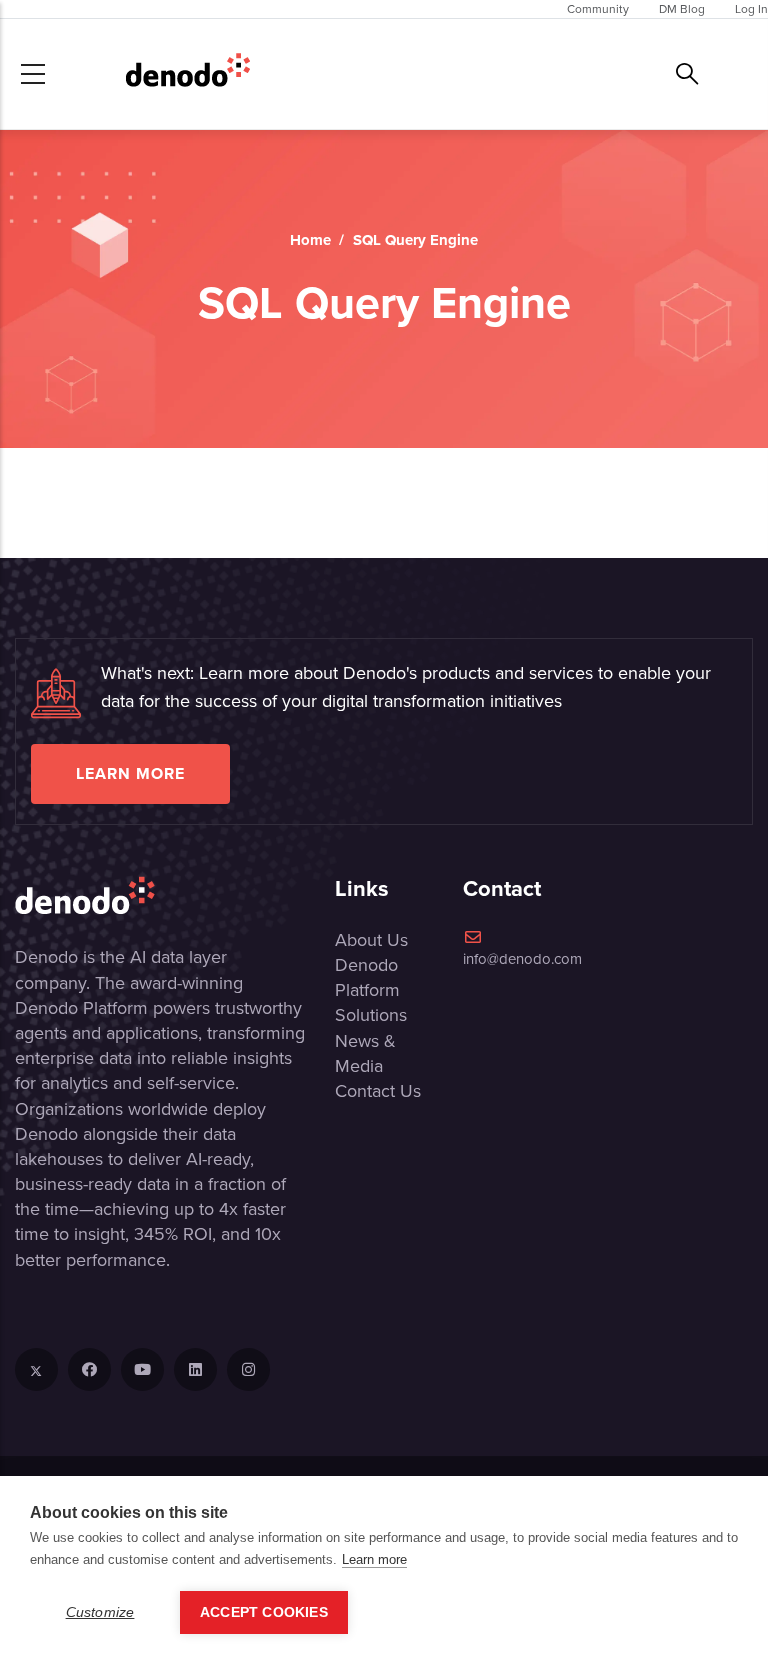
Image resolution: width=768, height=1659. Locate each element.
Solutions (371, 1015)
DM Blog (682, 9)
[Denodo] (188, 74)
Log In (751, 9)
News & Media (365, 1053)
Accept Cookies (264, 1612)
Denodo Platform (367, 977)
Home (310, 240)
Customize (100, 1612)
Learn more (130, 773)
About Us (371, 940)
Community (598, 9)
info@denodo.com (522, 959)
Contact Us (378, 1091)
